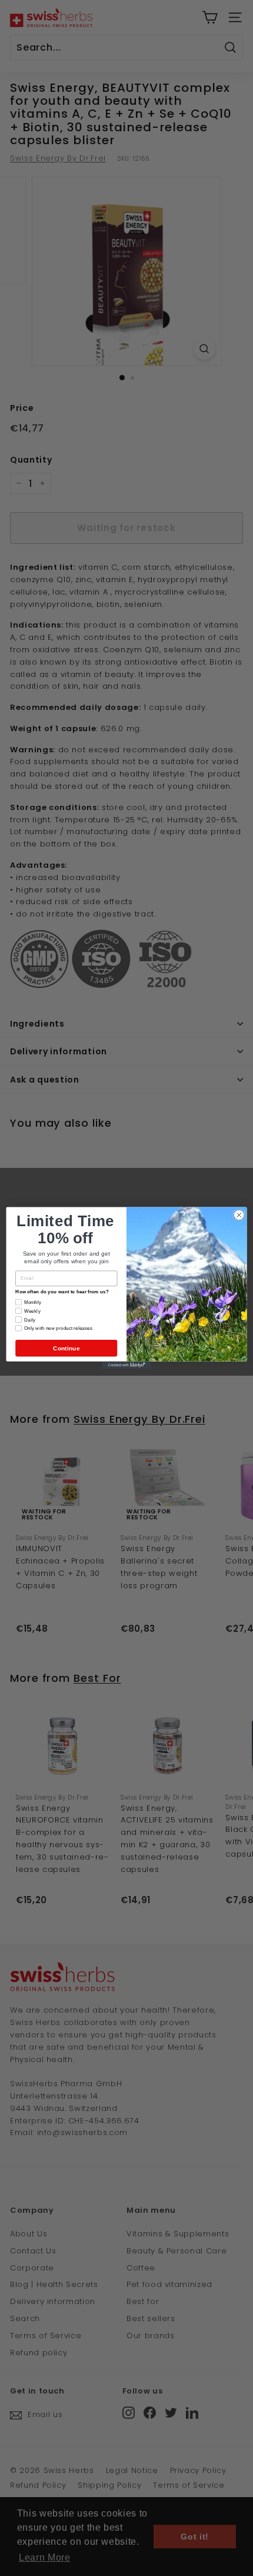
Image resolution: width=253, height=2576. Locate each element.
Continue (66, 1348)
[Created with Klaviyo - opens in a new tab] (126, 1365)
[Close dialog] (239, 1215)
